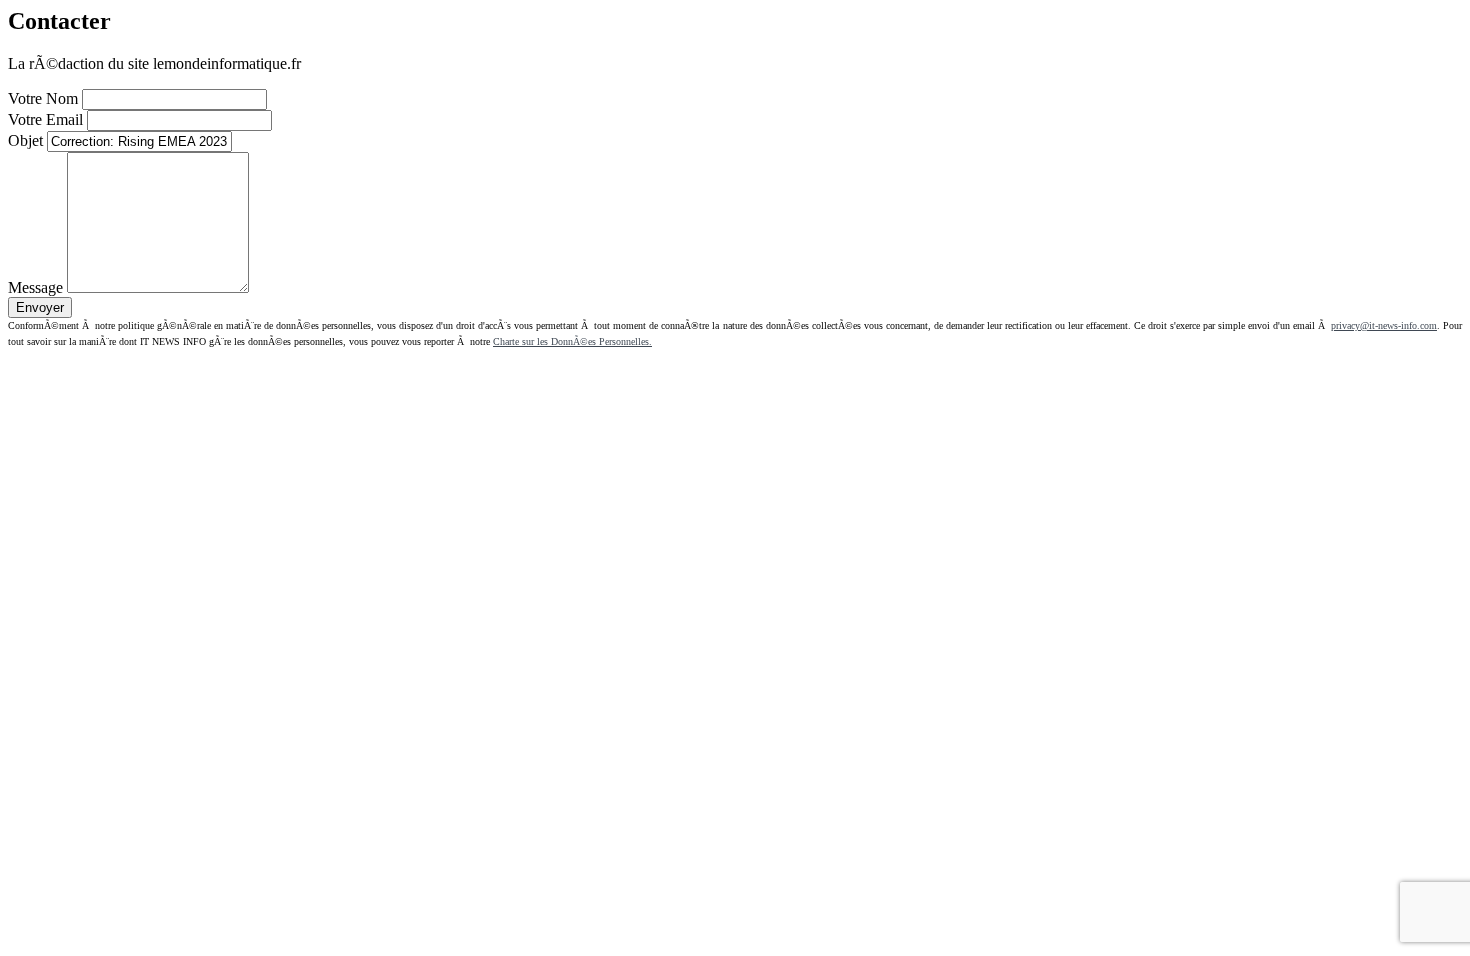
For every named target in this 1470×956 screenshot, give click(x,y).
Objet (25, 140)
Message (35, 287)
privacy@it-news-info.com (1384, 325)
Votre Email (45, 119)
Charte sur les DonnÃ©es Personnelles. (572, 341)
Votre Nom (43, 98)
